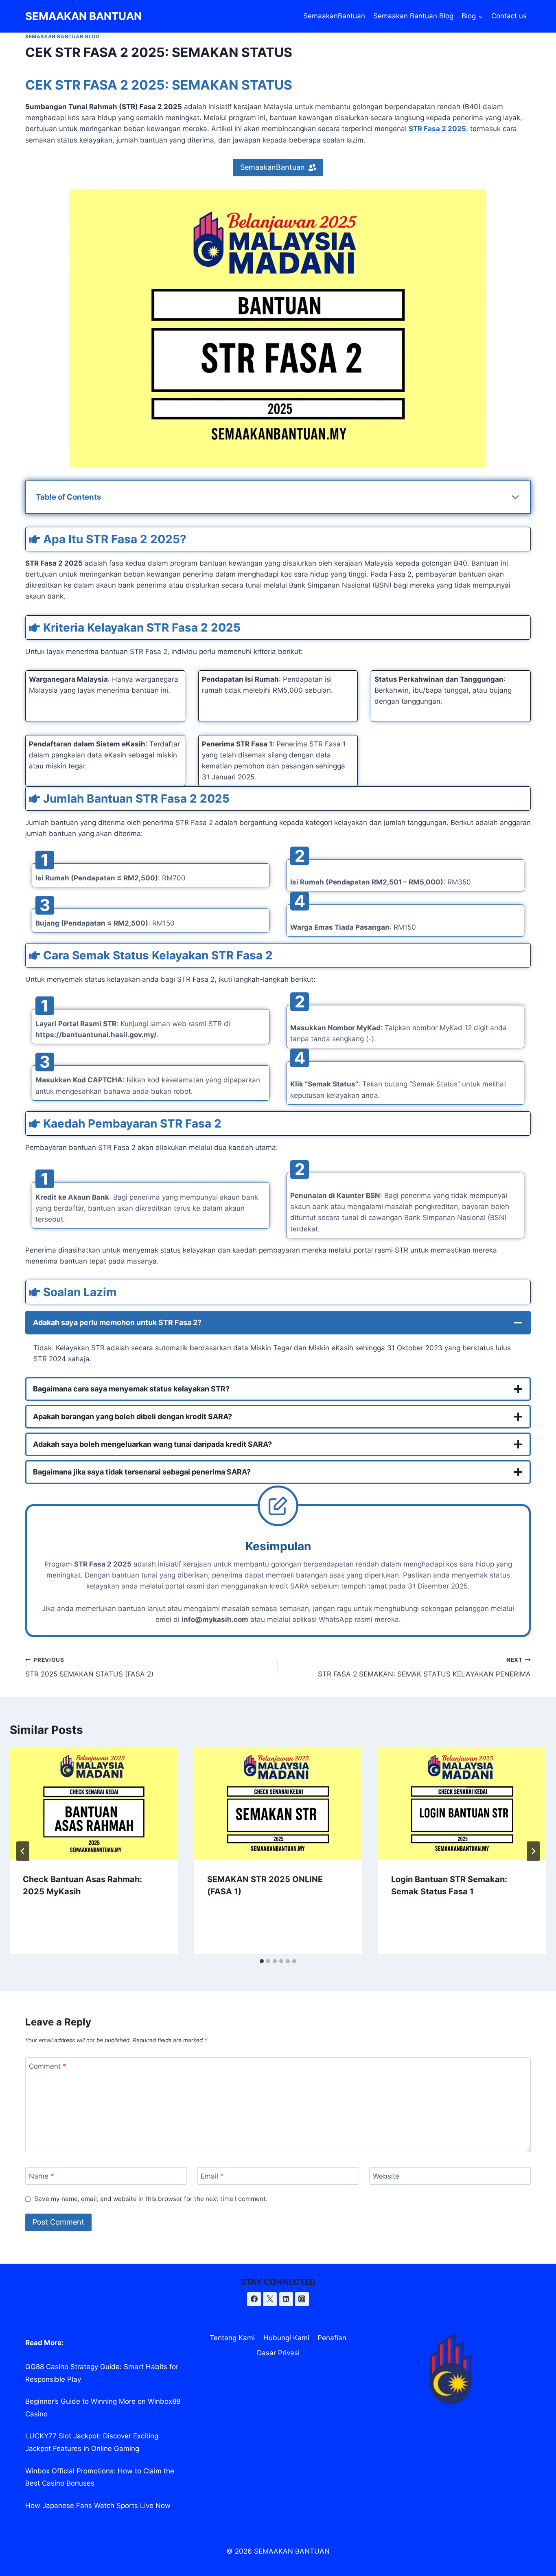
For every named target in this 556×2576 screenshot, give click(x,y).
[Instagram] (302, 2299)
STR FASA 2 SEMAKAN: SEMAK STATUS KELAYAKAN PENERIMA (424, 1667)
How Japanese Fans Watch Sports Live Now (98, 2506)
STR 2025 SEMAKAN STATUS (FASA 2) (89, 1667)
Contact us (509, 16)
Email (212, 2176)
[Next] (533, 1851)
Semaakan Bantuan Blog (413, 16)
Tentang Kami (232, 2338)
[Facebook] (254, 2299)
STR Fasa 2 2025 (437, 129)
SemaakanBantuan (334, 16)
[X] (270, 2299)
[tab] (262, 1961)
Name (42, 2176)
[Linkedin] (286, 2299)
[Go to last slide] (23, 1851)
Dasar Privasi (278, 2353)
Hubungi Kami (286, 2338)
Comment (48, 2066)
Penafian (332, 2338)
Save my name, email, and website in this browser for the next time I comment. (151, 2199)
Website (386, 2176)
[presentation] (94, 1804)
